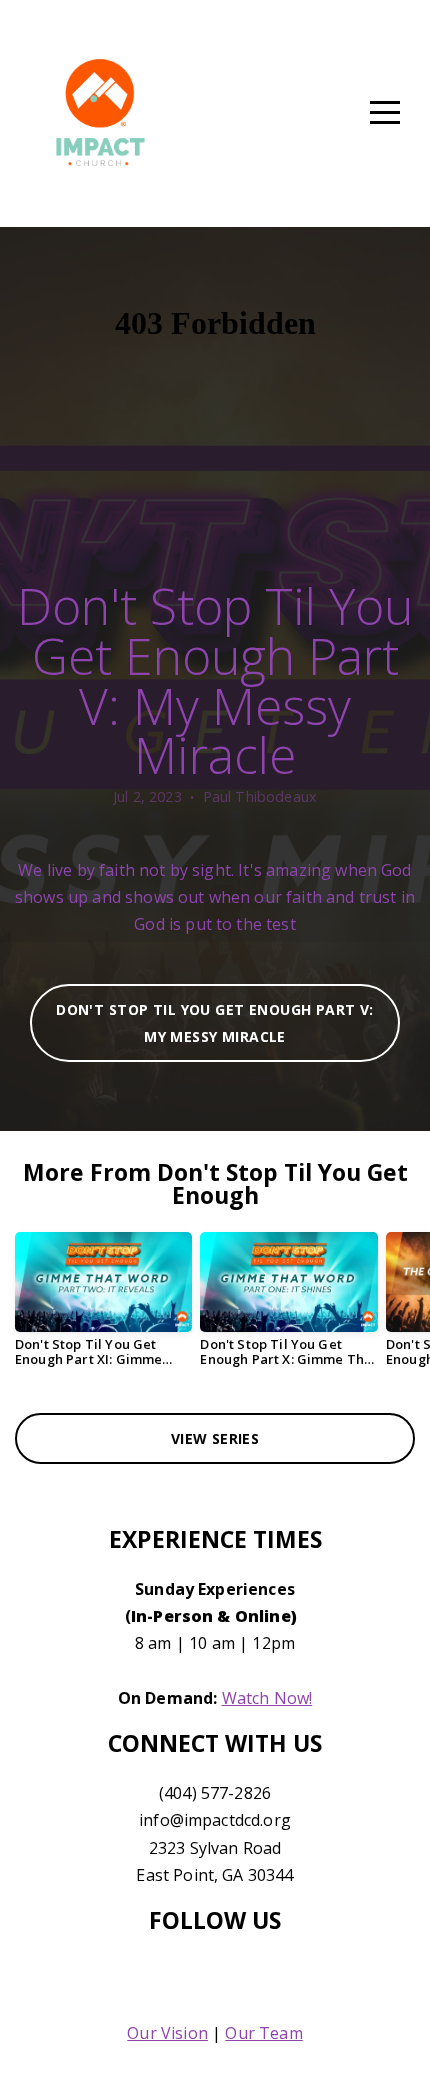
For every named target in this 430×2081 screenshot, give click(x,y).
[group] (103, 1307)
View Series (215, 1438)
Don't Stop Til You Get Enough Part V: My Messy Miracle (215, 1023)
